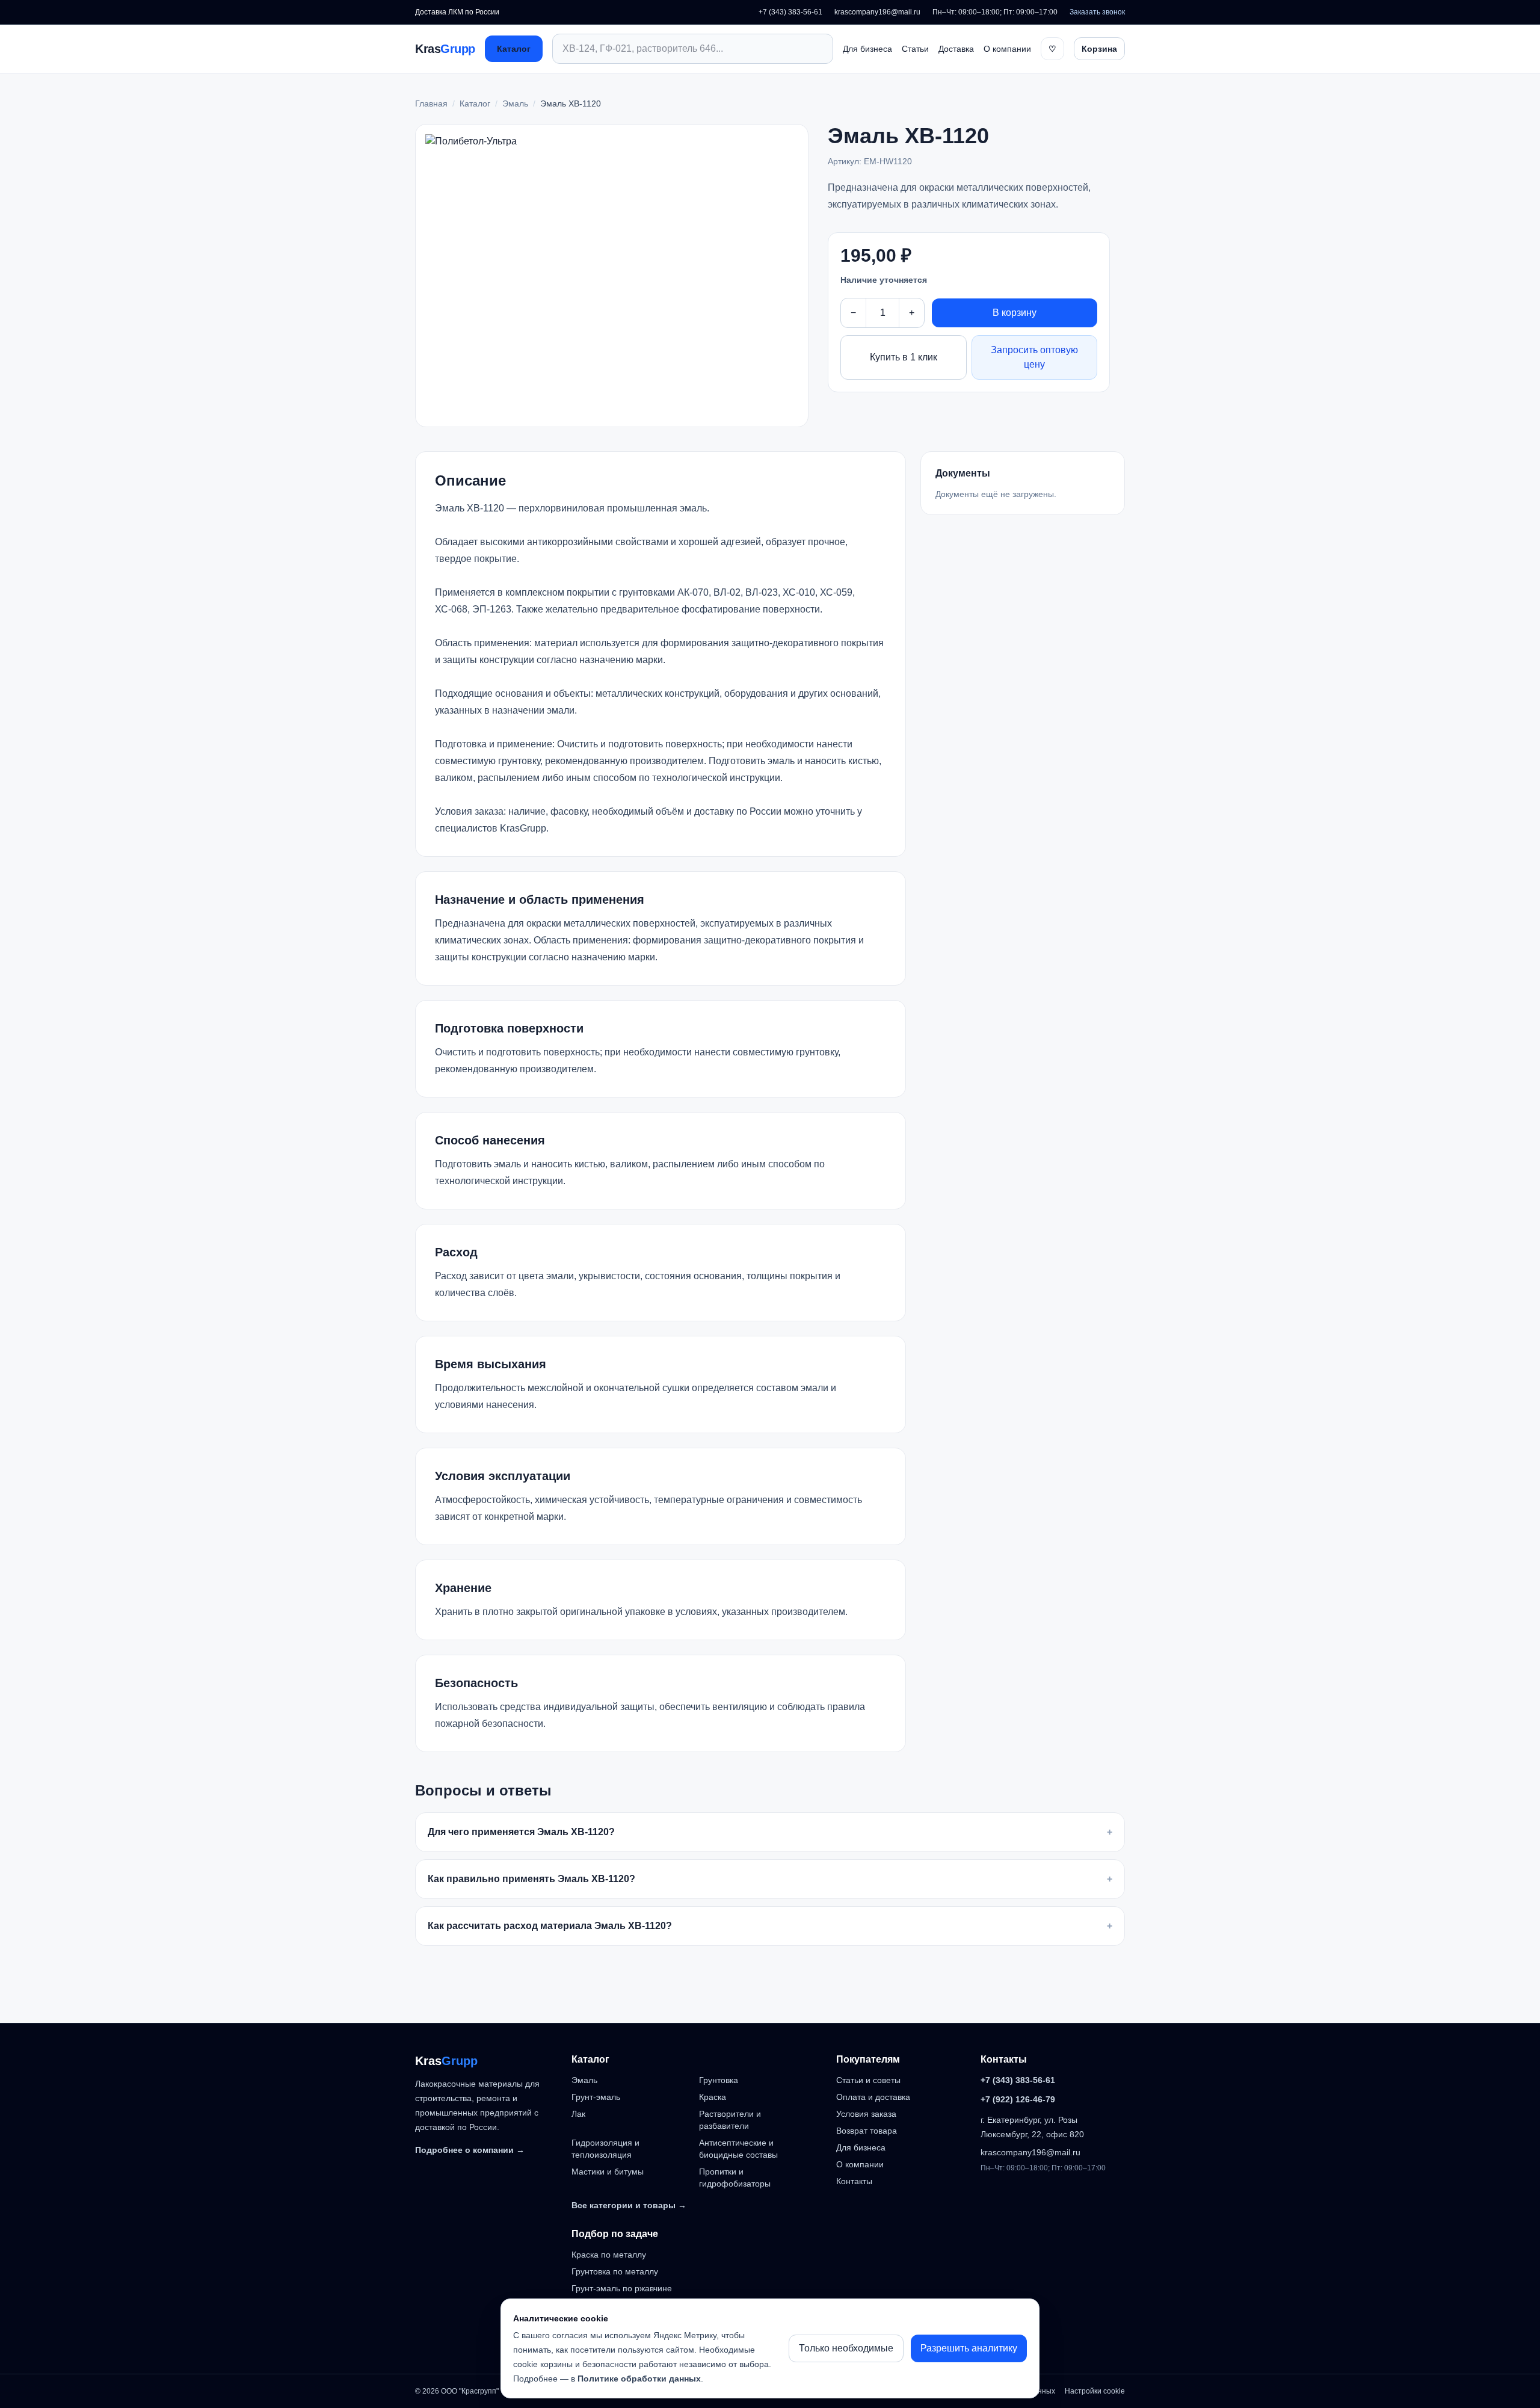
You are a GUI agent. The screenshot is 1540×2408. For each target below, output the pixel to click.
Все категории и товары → (629, 2205)
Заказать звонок (1097, 12)
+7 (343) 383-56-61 (790, 12)
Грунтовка (719, 2080)
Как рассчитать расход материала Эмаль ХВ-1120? (770, 1926)
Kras (445, 49)
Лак (578, 2114)
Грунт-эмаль (596, 2097)
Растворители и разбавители (730, 2120)
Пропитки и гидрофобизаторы (735, 2178)
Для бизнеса (867, 49)
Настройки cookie (1095, 2391)
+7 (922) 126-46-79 (1018, 2099)
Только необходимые (846, 2348)
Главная (431, 103)
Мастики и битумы (608, 2172)
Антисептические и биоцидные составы (738, 2149)
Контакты (854, 2181)
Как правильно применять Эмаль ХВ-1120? (770, 1879)
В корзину (1015, 313)
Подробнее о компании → (470, 2150)
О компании (1007, 49)
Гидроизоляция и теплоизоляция (605, 2149)
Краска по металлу (609, 2255)
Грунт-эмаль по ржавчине (622, 2288)
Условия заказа (866, 2114)
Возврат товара (867, 2131)
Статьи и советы (868, 2080)
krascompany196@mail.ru (877, 12)
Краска (713, 2097)
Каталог (514, 49)
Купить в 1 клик (904, 357)
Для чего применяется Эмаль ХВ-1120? (770, 1832)
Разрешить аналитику (969, 2348)
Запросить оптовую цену (1034, 357)
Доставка (956, 49)
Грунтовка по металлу (615, 2271)
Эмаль (515, 103)
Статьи (915, 49)
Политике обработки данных (639, 2379)
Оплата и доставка (873, 2097)
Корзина (1099, 49)
